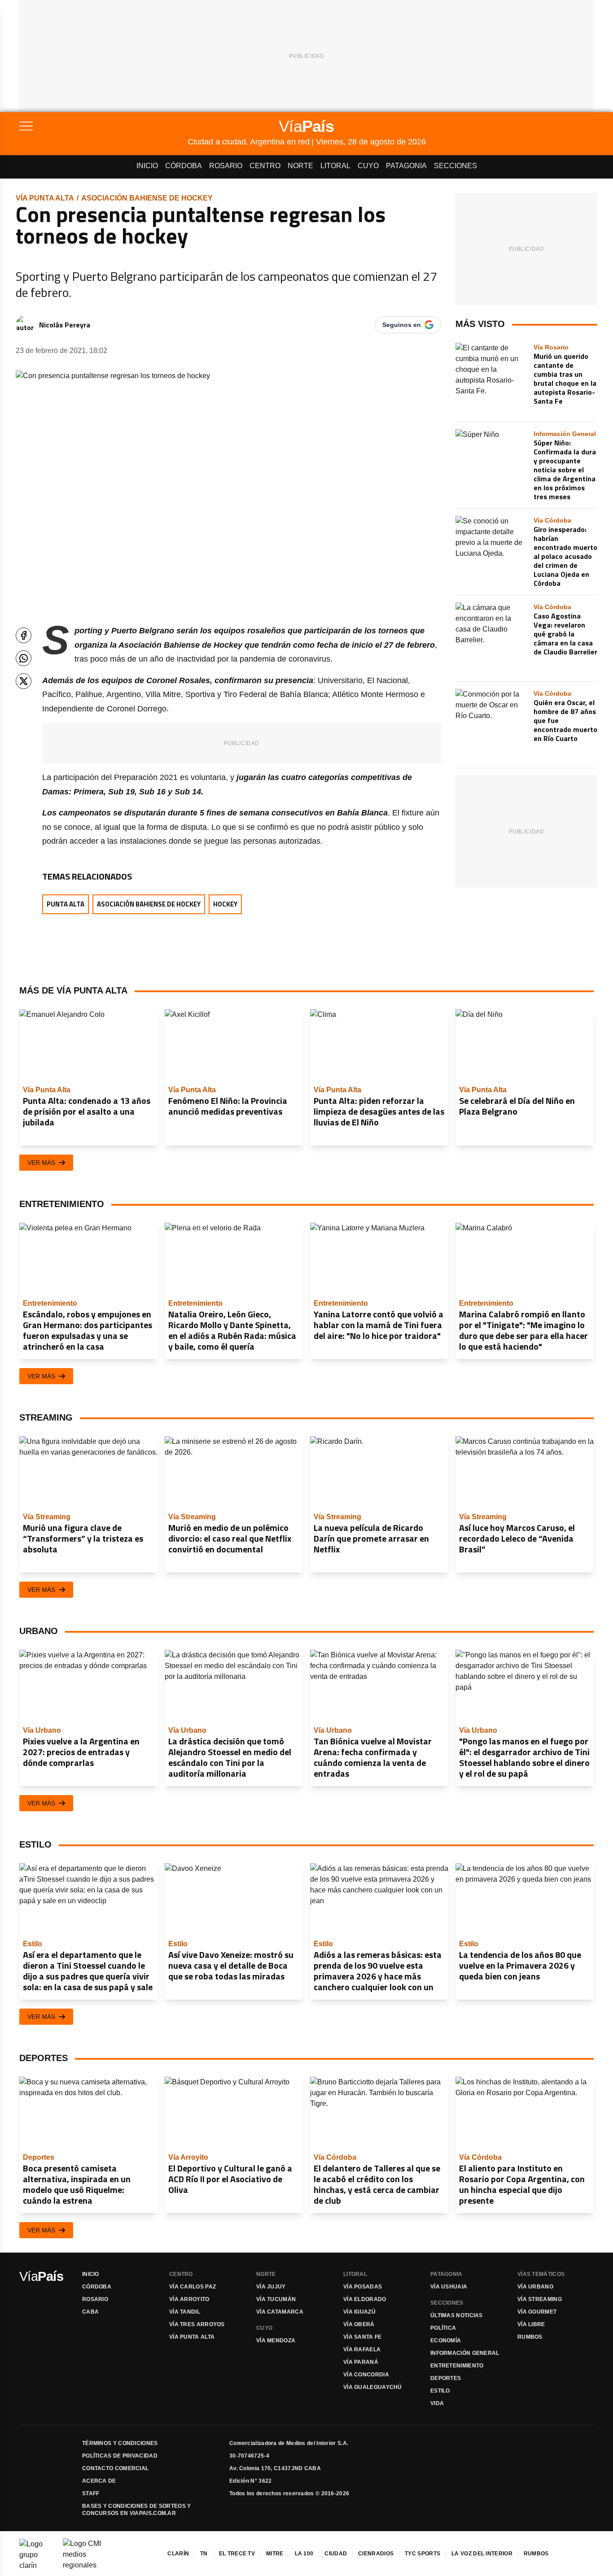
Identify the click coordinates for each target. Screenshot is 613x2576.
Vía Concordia (366, 2375)
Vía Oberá (359, 2324)
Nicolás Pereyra (65, 325)
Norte (300, 166)
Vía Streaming (540, 2299)
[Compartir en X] (24, 681)
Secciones (455, 166)
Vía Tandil (185, 2312)
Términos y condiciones (120, 2443)
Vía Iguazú (359, 2312)
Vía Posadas (363, 2287)
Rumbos (530, 2337)
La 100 (304, 2554)
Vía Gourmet (537, 2312)
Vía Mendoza (276, 2341)
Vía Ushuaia (449, 2287)
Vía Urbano (535, 2287)
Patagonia (406, 166)
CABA (90, 2312)
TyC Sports (423, 2554)
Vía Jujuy (271, 2287)
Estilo (440, 2391)
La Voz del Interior (482, 2554)
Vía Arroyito (189, 2299)
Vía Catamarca (280, 2312)
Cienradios (376, 2554)
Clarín (178, 2554)
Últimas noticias (457, 2315)
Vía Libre (531, 2324)
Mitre (275, 2554)
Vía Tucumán (276, 2299)
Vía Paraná (361, 2362)
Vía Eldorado (365, 2299)
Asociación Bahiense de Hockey (147, 198)
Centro (265, 166)
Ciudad (336, 2554)
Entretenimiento (457, 2366)
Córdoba (184, 166)
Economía (446, 2341)
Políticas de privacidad (120, 2456)
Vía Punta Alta (45, 198)
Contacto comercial (115, 2468)
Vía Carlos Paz (193, 2287)
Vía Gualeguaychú (373, 2387)
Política (443, 2328)
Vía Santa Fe (363, 2337)
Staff (91, 2493)
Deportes (446, 2378)
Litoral (335, 166)
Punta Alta (66, 904)
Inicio (147, 166)
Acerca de (99, 2481)
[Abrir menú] (103, 126)
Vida (437, 2403)
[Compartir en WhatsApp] (24, 658)
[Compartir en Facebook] (24, 635)
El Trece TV (237, 2554)
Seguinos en (402, 325)
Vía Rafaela (362, 2349)
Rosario (226, 166)
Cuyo (368, 166)
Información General (465, 2353)
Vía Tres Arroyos (197, 2324)
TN (204, 2554)
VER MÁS (41, 1163)
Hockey (225, 904)
